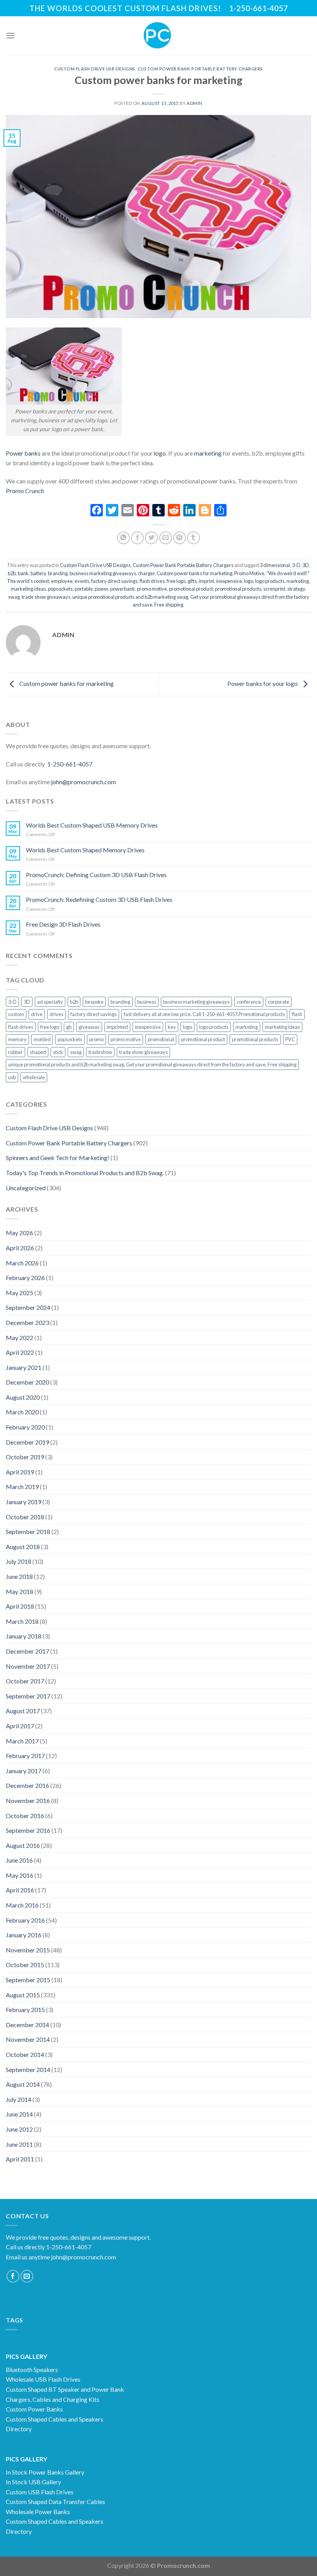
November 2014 (28, 2039)
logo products (270, 581)
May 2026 (20, 1233)
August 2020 (23, 1397)
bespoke (94, 1002)
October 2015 (25, 1965)
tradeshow (100, 1052)
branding (58, 573)
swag (14, 597)
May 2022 (20, 1338)
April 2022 (20, 1352)
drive (37, 1014)
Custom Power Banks (34, 2409)
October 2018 (25, 1517)
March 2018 (22, 1621)
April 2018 (20, 1606)
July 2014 (19, 2099)
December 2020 (27, 1382)
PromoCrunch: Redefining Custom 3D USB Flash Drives (99, 899)
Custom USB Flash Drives (40, 2492)
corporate (279, 1002)
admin (195, 103)
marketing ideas (28, 589)
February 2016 (25, 1920)
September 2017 (28, 1696)
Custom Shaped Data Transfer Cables (55, 2501)
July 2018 (19, 1561)
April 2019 (20, 1472)
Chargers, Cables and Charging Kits (53, 2399)
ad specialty (50, 1002)
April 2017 (20, 1726)
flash (297, 1014)
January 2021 (24, 1367)
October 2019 (25, 1457)
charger (146, 573)
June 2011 (19, 2144)
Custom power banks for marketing (66, 683)
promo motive (152, 589)
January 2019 (24, 1502)
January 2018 (24, 1636)
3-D (296, 565)
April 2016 (20, 1890)
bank (23, 573)
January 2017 (24, 1771)
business (147, 1002)
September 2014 (28, 2070)
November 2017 (28, 1666)
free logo (176, 581)
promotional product (191, 589)
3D (306, 565)
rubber (15, 1052)
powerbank (123, 589)
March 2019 (22, 1487)
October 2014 (25, 2054)
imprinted (117, 1027)
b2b (12, 573)
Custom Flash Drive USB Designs (95, 69)
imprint (206, 581)
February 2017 (25, 1756)
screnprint (274, 589)
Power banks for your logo (263, 683)
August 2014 (23, 2084)
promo (96, 1039)
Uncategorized (26, 1188)
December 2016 (27, 1785)
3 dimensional (275, 565)
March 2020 (22, 1412)
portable (84, 589)
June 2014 (19, 2114)
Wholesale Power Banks (38, 2512)
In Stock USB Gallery (33, 2482)
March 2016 (22, 1905)
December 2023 (27, 1322)
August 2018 (23, 1547)
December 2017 (27, 1651)
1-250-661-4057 (70, 764)
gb (69, 1027)
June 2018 (19, 1576)
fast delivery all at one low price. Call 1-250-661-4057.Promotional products (204, 1014)
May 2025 (20, 1293)
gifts (192, 581)
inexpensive (229, 581)
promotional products (238, 589)
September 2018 (28, 1531)
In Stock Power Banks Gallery (45, 2472)
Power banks (23, 453)
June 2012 (19, 2129)
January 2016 (24, 1935)
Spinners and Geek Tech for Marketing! (58, 1158)
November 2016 (28, 1800)
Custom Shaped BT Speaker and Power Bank (65, 2389)
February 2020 (25, 1427)
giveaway (89, 1027)
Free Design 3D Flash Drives (63, 924)
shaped (38, 1052)
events (82, 581)
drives (56, 1014)
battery (38, 573)
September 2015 (28, 1980)
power (101, 589)
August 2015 (23, 1995)
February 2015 (25, 2010)
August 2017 (23, 1711)
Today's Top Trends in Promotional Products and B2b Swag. (85, 1173)
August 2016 (23, 1845)
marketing (207, 453)
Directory (19, 2429)
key (172, 1027)
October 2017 (25, 1681)
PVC (290, 1039)
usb (12, 1077)
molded (42, 1039)
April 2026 (20, 1248)
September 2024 (28, 1307)
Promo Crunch (25, 491)
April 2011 (20, 2159)
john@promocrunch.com (84, 782)
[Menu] (10, 35)
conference (249, 1002)
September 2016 (28, 1830)
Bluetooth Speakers (32, 2369)
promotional (161, 1039)
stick (58, 1052)
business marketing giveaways (103, 573)
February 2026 (25, 1278)
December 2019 (27, 1442)
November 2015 (28, 1950)
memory (17, 1039)
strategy (296, 589)
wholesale (34, 1077)
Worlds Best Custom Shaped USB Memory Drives (92, 825)
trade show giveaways (46, 597)
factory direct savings (114, 581)
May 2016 (20, 1875)
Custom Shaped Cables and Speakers (55, 2419)
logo (160, 453)
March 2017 (22, 1741)
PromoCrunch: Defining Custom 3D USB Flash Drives (96, 875)
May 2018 (20, 1591)
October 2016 (25, 1816)
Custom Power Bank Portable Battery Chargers (200, 69)
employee (62, 581)
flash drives (152, 581)
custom (16, 1014)
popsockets (60, 589)
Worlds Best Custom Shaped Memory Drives (85, 850)
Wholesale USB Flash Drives (43, 2379)
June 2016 (19, 1860)
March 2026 (22, 1263)
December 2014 (27, 2025)
